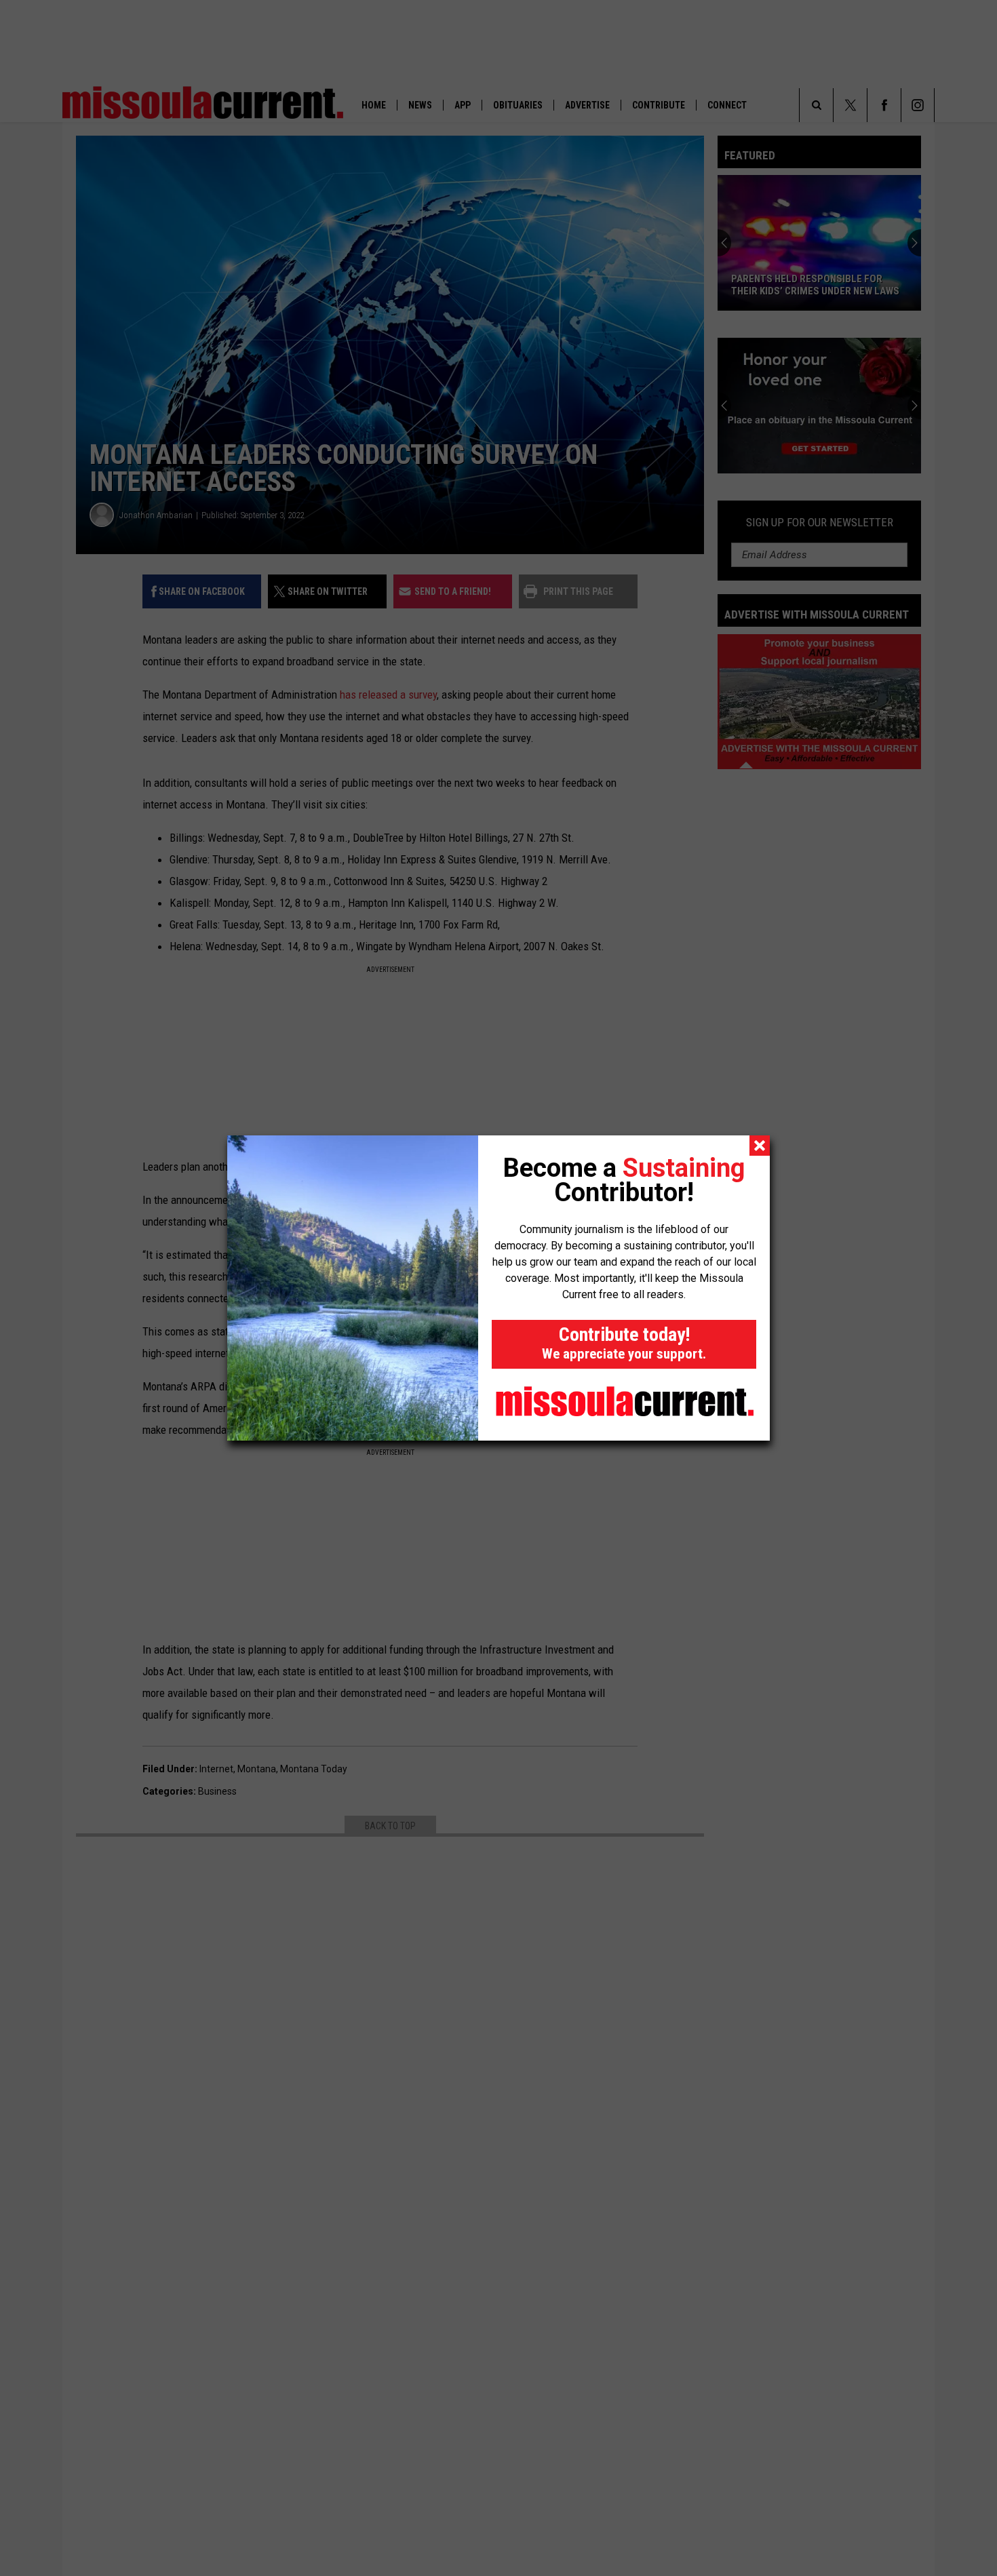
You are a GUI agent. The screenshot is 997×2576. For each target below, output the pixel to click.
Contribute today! (624, 1343)
